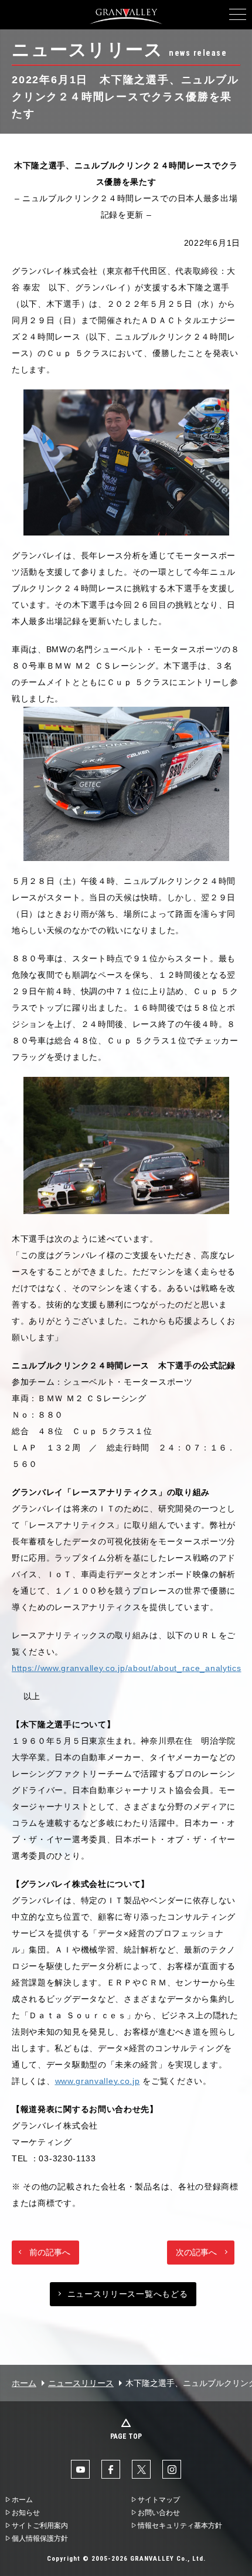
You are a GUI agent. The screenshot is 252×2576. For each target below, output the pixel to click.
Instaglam (172, 2469)
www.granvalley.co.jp (98, 2081)
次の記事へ (196, 2252)
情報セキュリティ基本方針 (180, 2526)
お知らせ (26, 2513)
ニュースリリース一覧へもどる (128, 2294)
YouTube (80, 2469)
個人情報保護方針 (40, 2538)
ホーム (24, 2383)
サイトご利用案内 (40, 2526)
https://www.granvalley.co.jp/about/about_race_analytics (127, 1668)
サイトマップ (159, 2500)
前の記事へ (50, 2252)
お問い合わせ (159, 2513)
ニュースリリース (81, 2383)
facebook (111, 2469)
